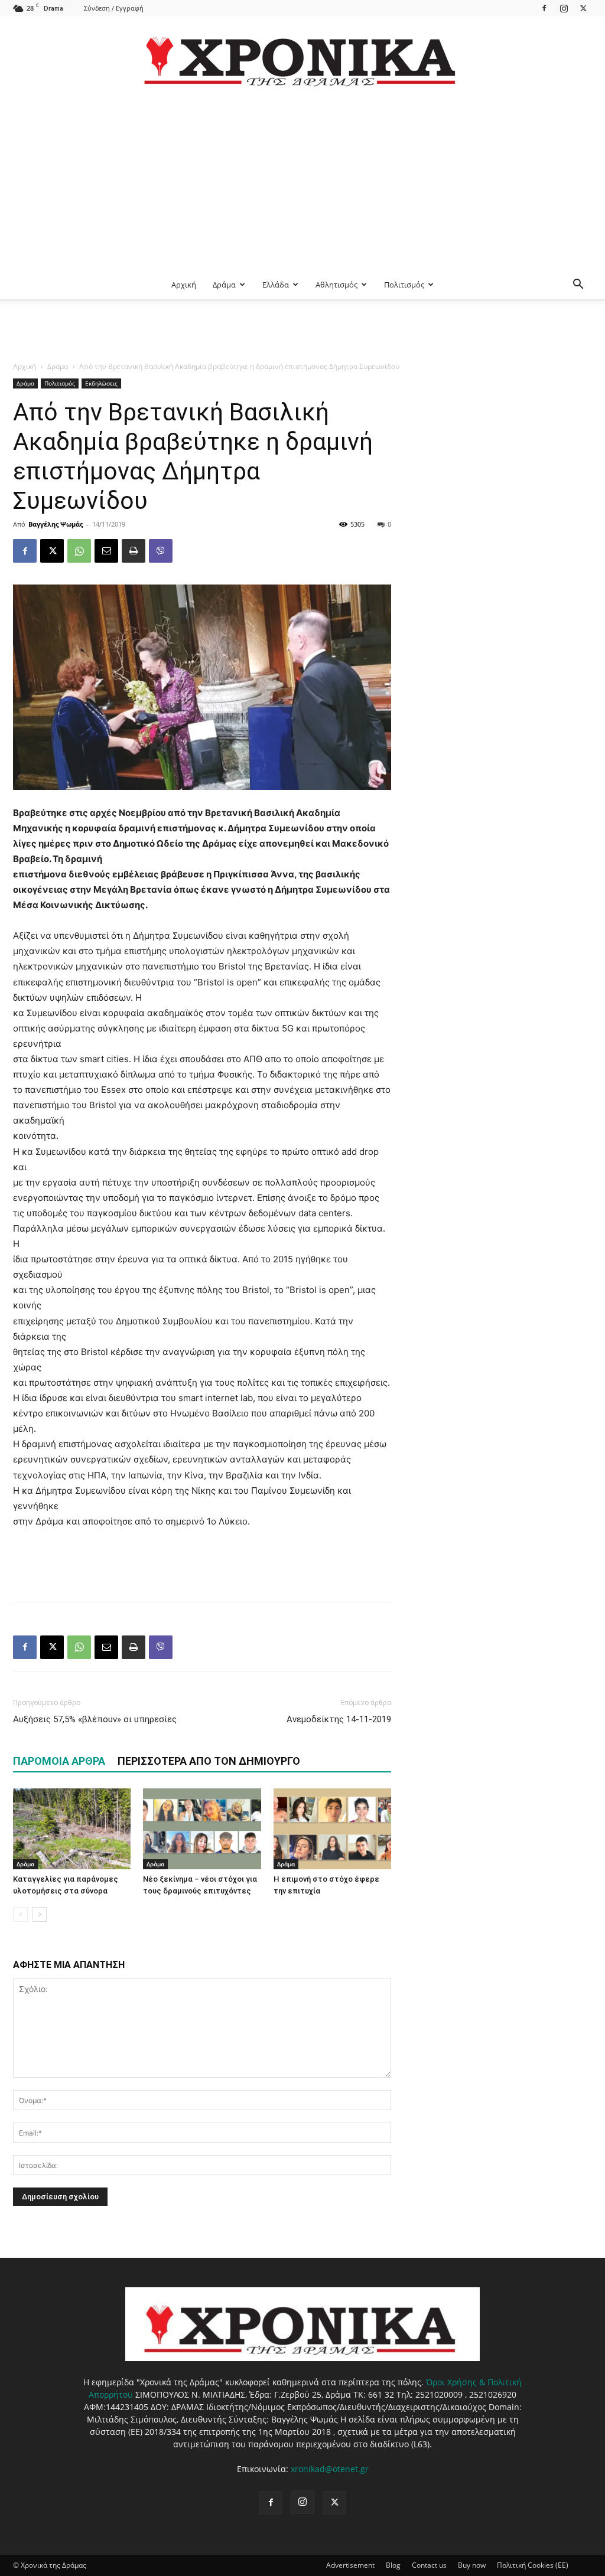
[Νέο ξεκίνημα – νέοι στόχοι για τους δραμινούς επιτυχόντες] (202, 1829)
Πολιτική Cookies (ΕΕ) (533, 2565)
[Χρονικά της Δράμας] (302, 56)
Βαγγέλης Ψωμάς (56, 524)
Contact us (429, 2565)
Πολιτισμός (404, 285)
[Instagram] (564, 8)
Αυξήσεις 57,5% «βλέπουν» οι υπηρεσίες (95, 1719)
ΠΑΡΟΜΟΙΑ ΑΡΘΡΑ (59, 1761)
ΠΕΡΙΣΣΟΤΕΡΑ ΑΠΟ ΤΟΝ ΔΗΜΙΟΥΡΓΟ (209, 1761)
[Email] (106, 551)
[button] (578, 285)
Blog (393, 2565)
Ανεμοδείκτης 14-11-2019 (339, 1719)
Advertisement (350, 2565)
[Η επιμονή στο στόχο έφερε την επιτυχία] (332, 1829)
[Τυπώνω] (134, 551)
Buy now (472, 2565)
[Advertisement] (302, 182)
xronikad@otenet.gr (330, 2469)
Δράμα (224, 285)
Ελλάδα (276, 285)
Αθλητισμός (336, 285)
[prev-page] (20, 1914)
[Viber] (161, 551)
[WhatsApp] (79, 551)
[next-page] (39, 1914)
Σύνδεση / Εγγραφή (114, 8)
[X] (583, 8)
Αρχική (184, 285)
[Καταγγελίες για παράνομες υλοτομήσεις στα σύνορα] (72, 1829)
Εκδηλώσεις (101, 383)
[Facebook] (544, 8)
